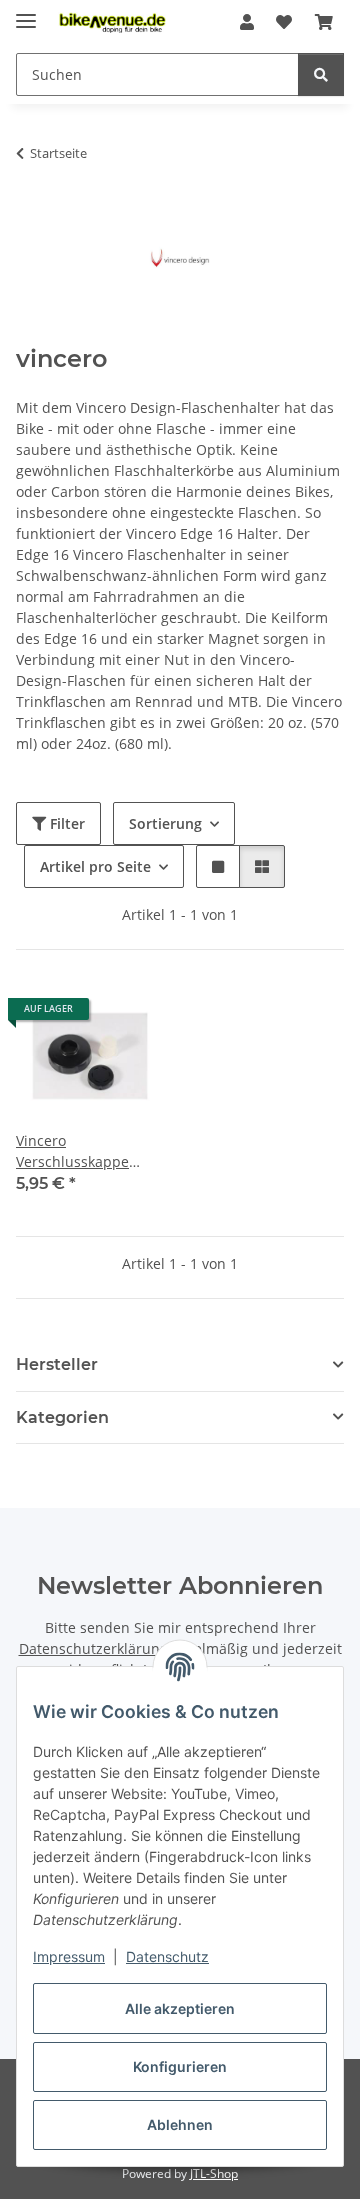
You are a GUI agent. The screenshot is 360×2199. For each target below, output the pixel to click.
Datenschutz (167, 1956)
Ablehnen (180, 2124)
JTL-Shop (214, 2173)
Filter (65, 823)
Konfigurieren (180, 2066)
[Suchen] (321, 74)
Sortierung (165, 823)
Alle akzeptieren (180, 2008)
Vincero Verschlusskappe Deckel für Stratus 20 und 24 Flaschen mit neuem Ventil (86, 1151)
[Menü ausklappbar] (26, 12)
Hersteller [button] (57, 1364)
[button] (247, 22)
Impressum (69, 1956)
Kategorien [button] (62, 1417)
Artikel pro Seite (95, 866)
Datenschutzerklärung (93, 1648)
